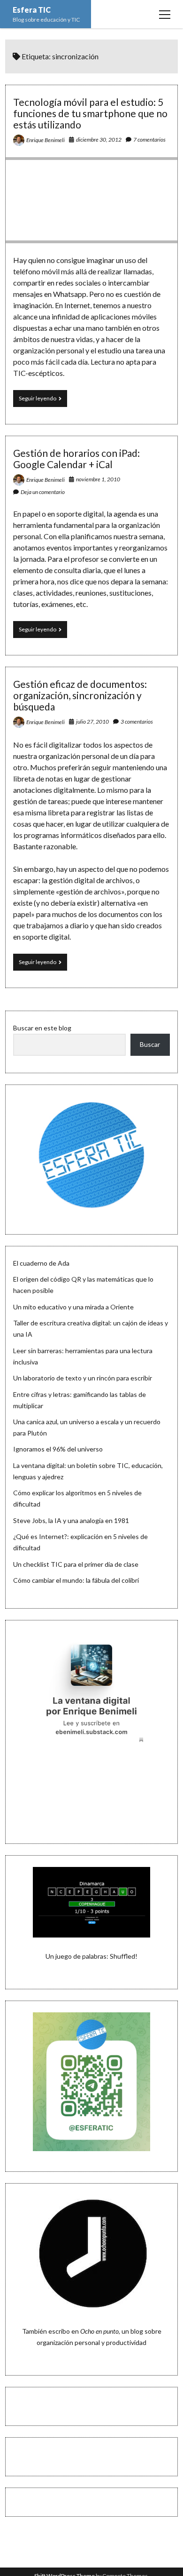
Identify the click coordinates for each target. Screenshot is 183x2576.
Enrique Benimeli (46, 140)
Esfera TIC (32, 10)
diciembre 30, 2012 (99, 140)
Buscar (150, 1044)
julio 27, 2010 (92, 722)
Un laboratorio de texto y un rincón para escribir (83, 1378)
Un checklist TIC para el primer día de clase (76, 1564)
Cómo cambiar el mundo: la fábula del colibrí (76, 1580)
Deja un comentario (43, 492)
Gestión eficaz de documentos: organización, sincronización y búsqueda (80, 695)
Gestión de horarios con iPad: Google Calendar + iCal (76, 459)
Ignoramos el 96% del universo (58, 1449)
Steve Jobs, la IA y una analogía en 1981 (71, 1520)
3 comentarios (137, 722)
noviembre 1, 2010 (98, 479)
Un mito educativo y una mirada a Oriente (73, 1307)
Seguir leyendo (43, 401)
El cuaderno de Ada (41, 1263)
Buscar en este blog (42, 1028)
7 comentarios (149, 140)
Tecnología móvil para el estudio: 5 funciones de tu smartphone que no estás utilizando (90, 113)
